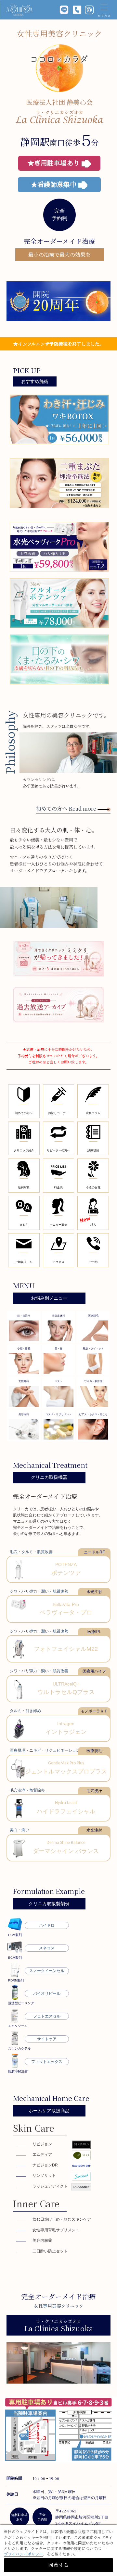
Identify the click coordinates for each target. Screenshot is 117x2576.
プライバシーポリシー (23, 2554)
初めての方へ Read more (67, 809)
